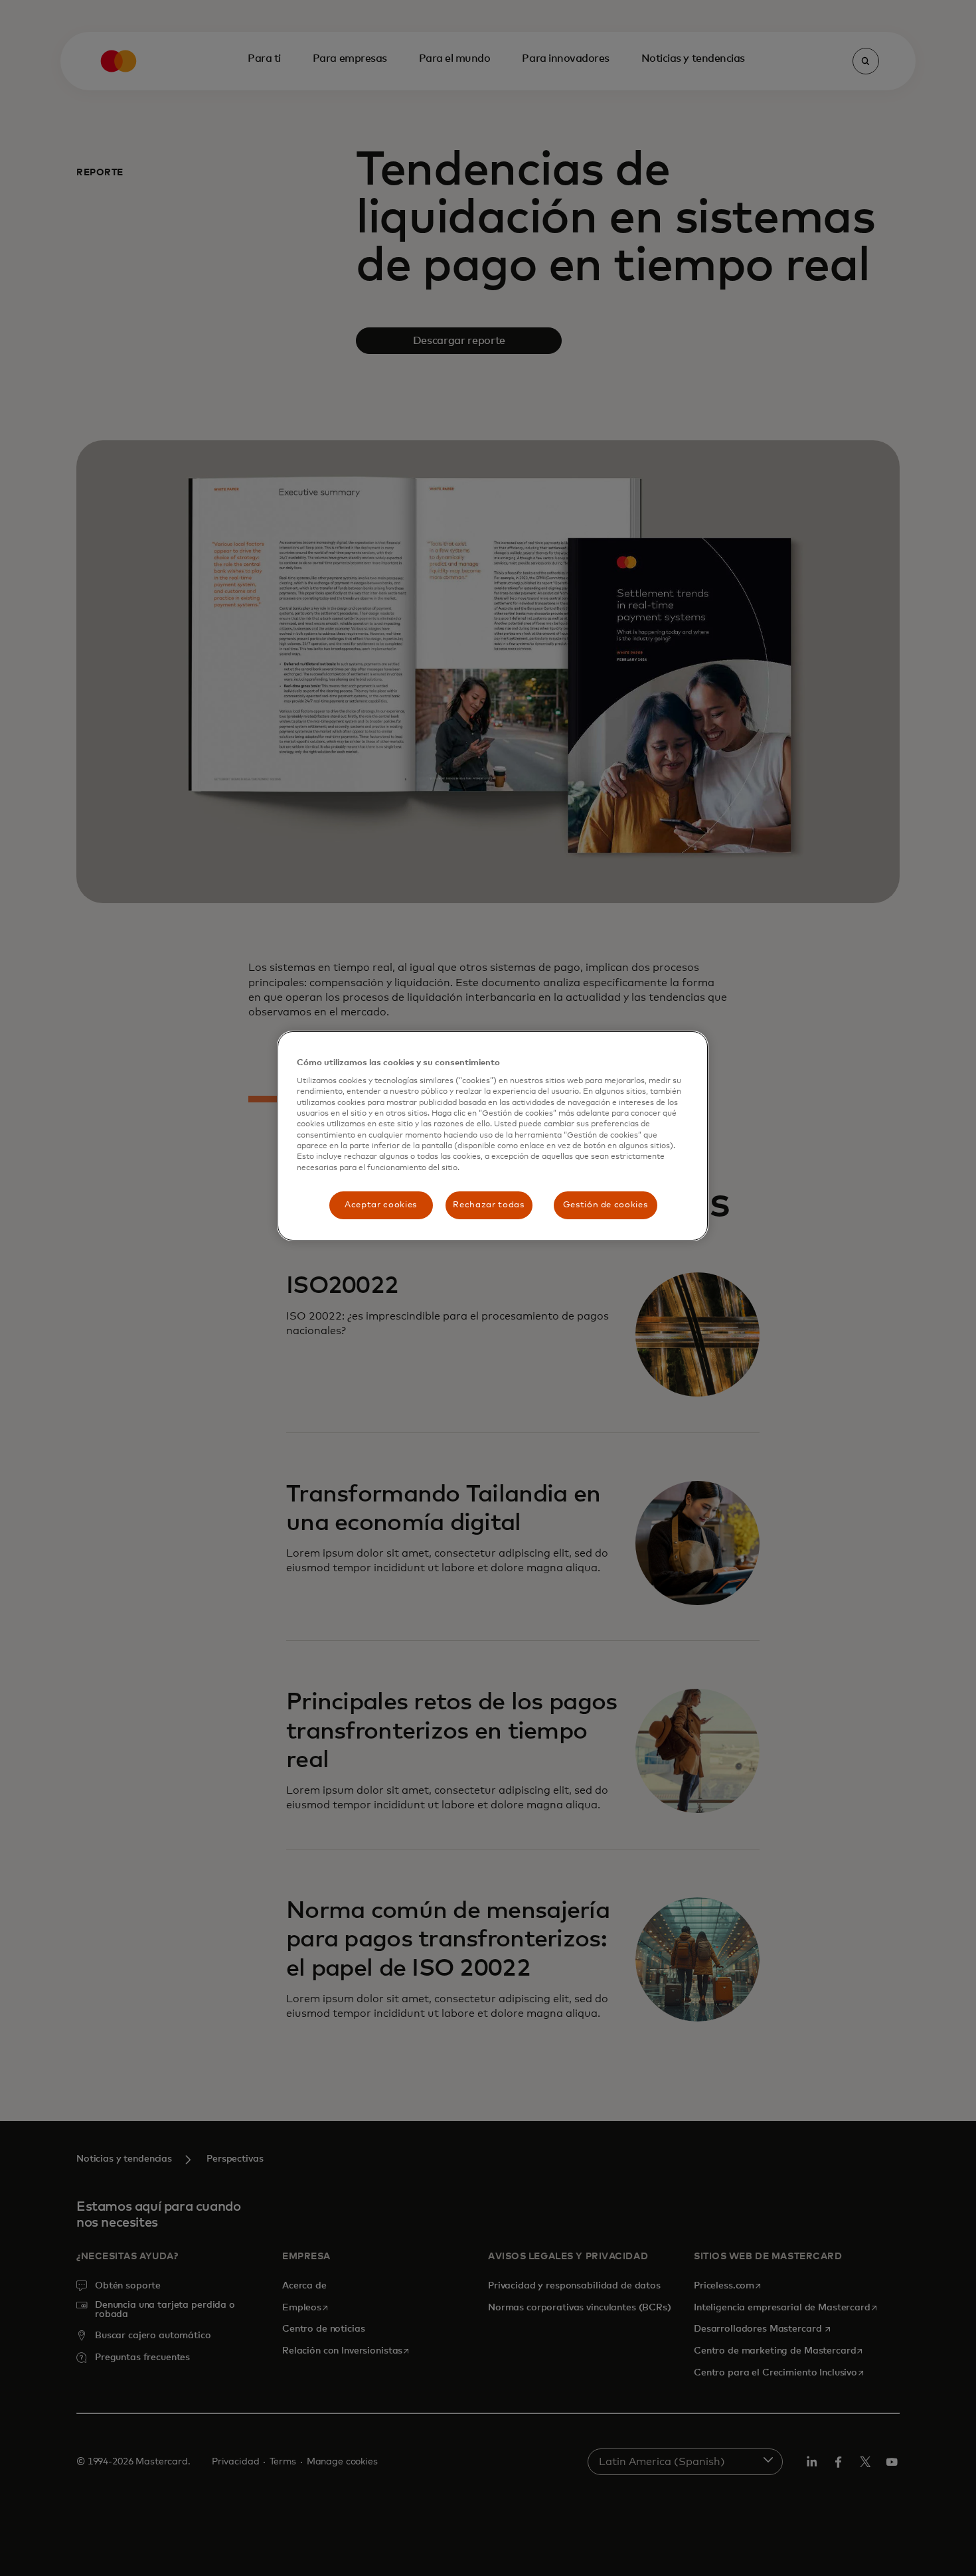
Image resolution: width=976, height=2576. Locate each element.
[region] (493, 1136)
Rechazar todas (488, 1205)
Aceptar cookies (381, 1205)
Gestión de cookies (606, 1205)
